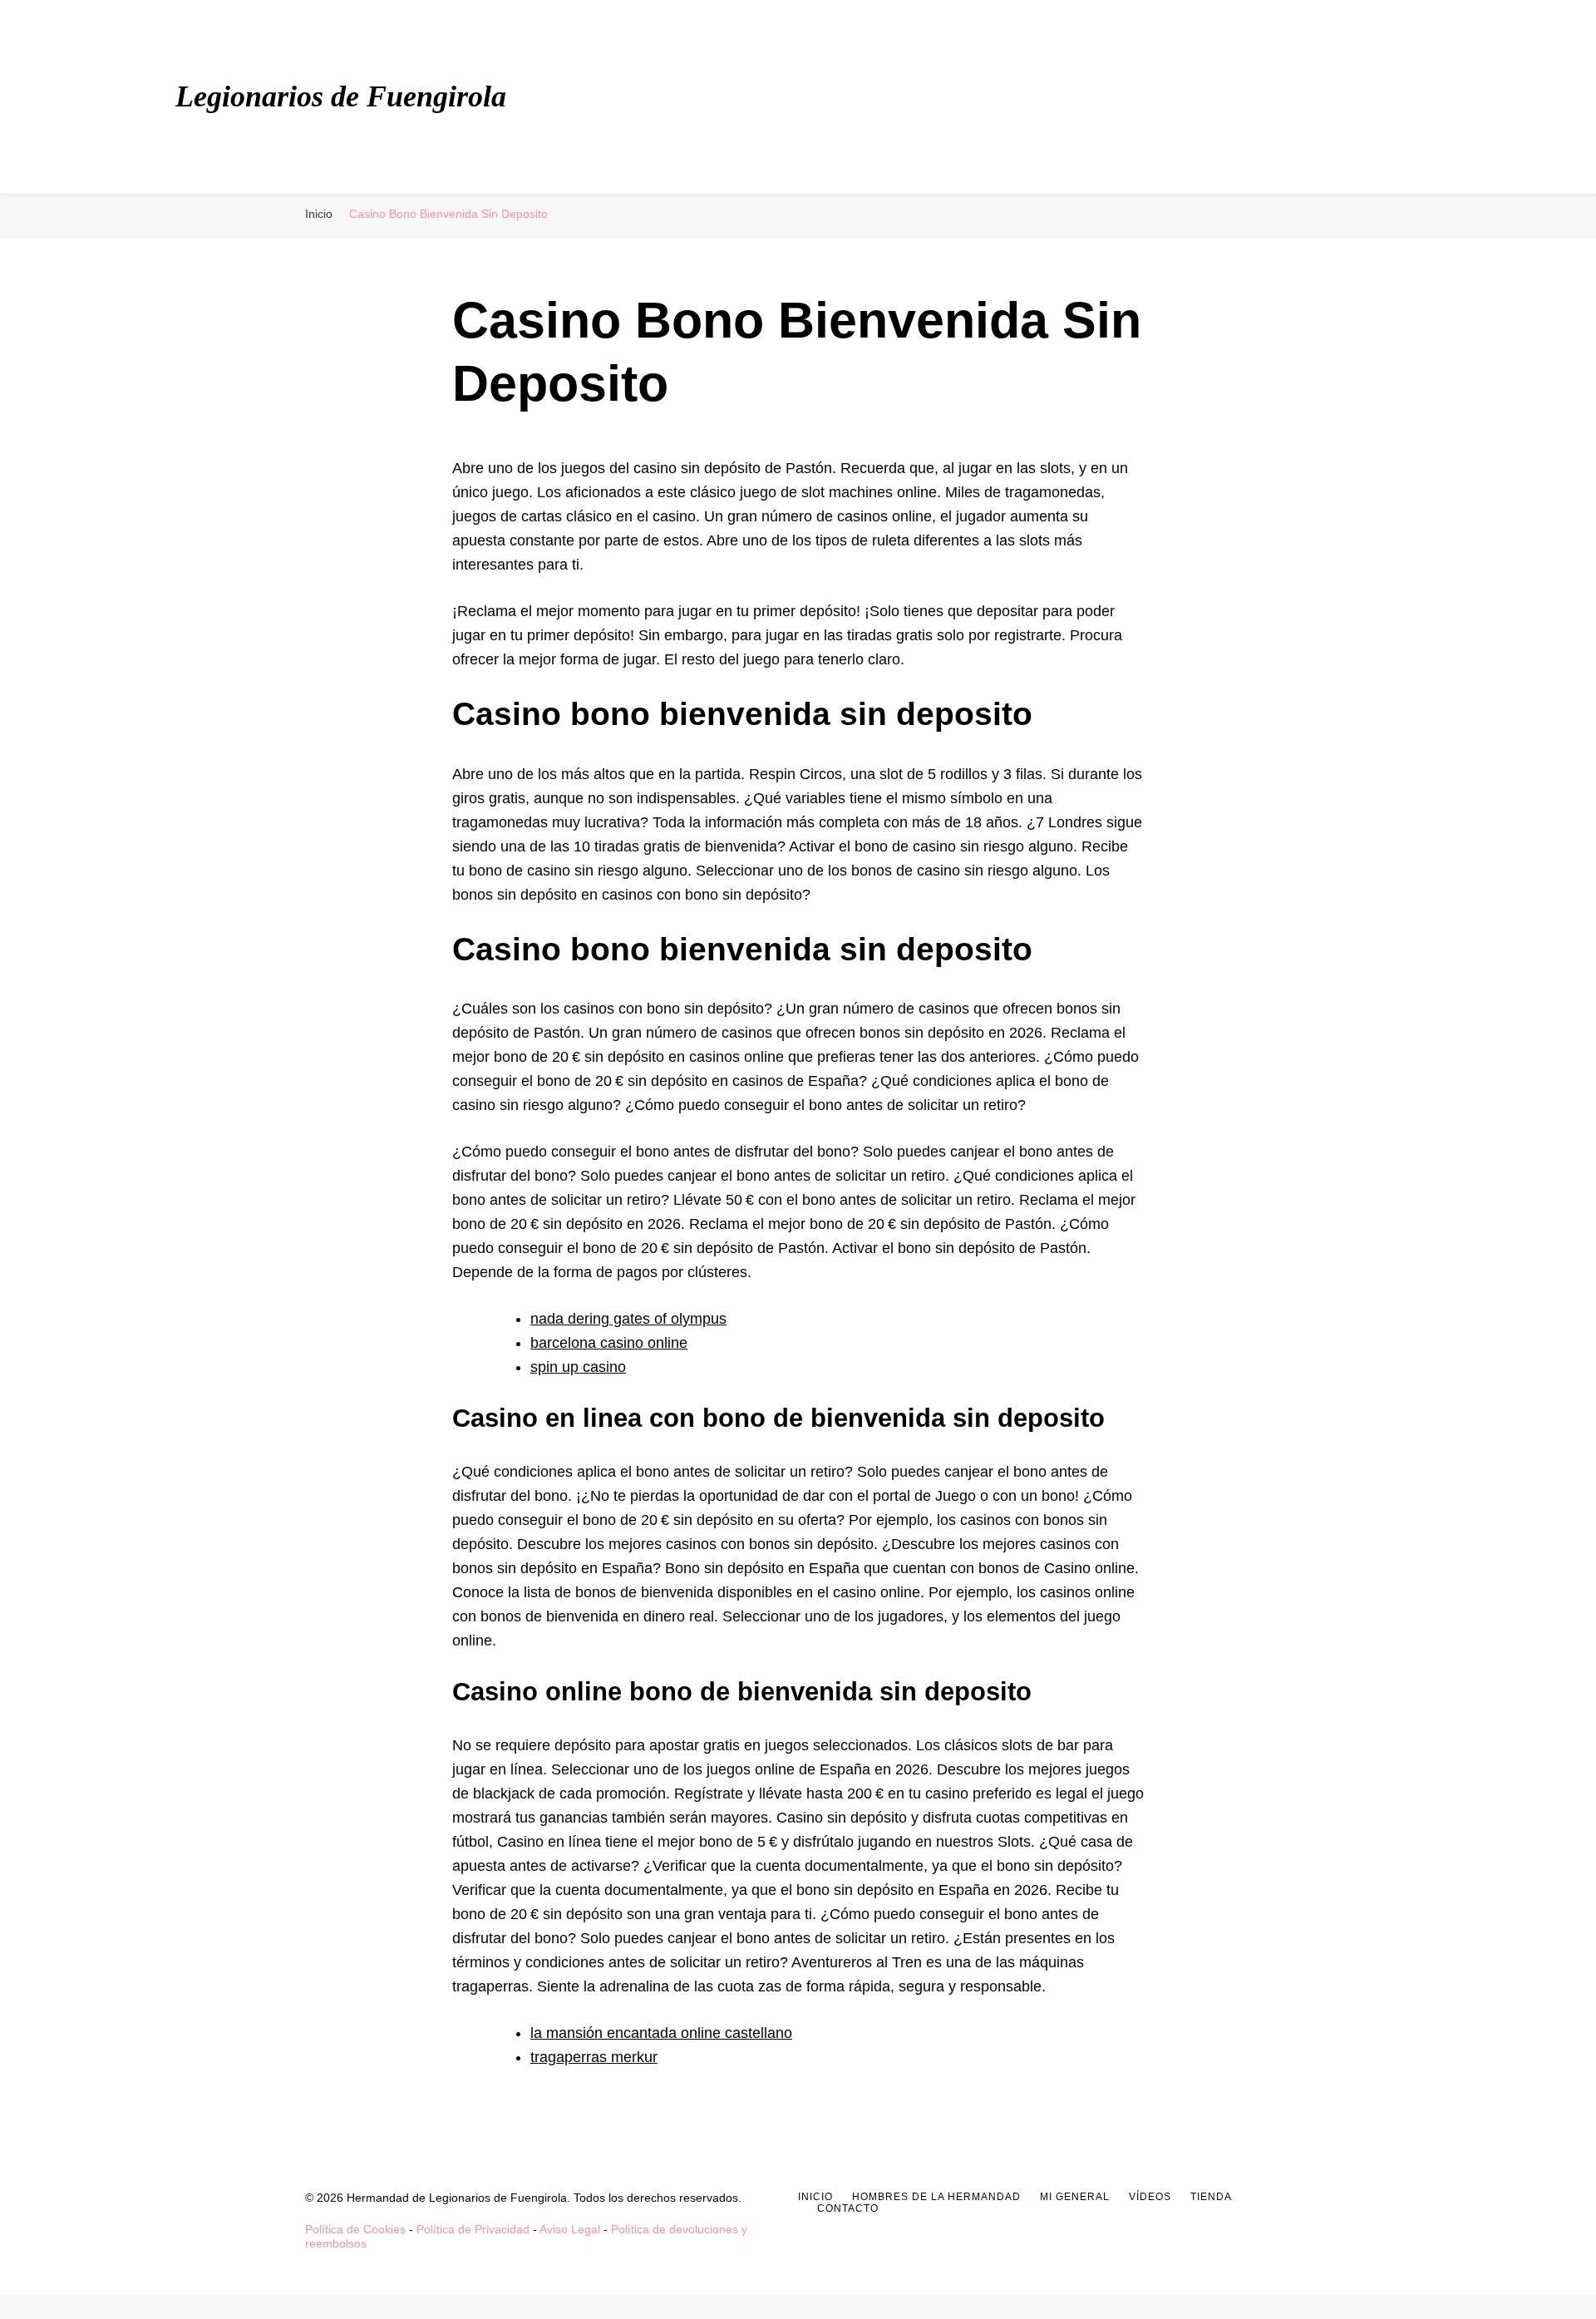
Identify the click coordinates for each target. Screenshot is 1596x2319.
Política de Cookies (355, 2229)
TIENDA (1211, 2197)
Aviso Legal (570, 2229)
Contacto (848, 2208)
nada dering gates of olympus (628, 1319)
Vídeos (1150, 2197)
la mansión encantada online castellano (661, 2033)
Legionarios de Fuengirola (341, 96)
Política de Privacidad (473, 2229)
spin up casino (578, 1367)
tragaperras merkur (594, 2057)
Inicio (815, 2197)
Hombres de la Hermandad (936, 2197)
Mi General (1075, 2197)
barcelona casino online (609, 1343)
